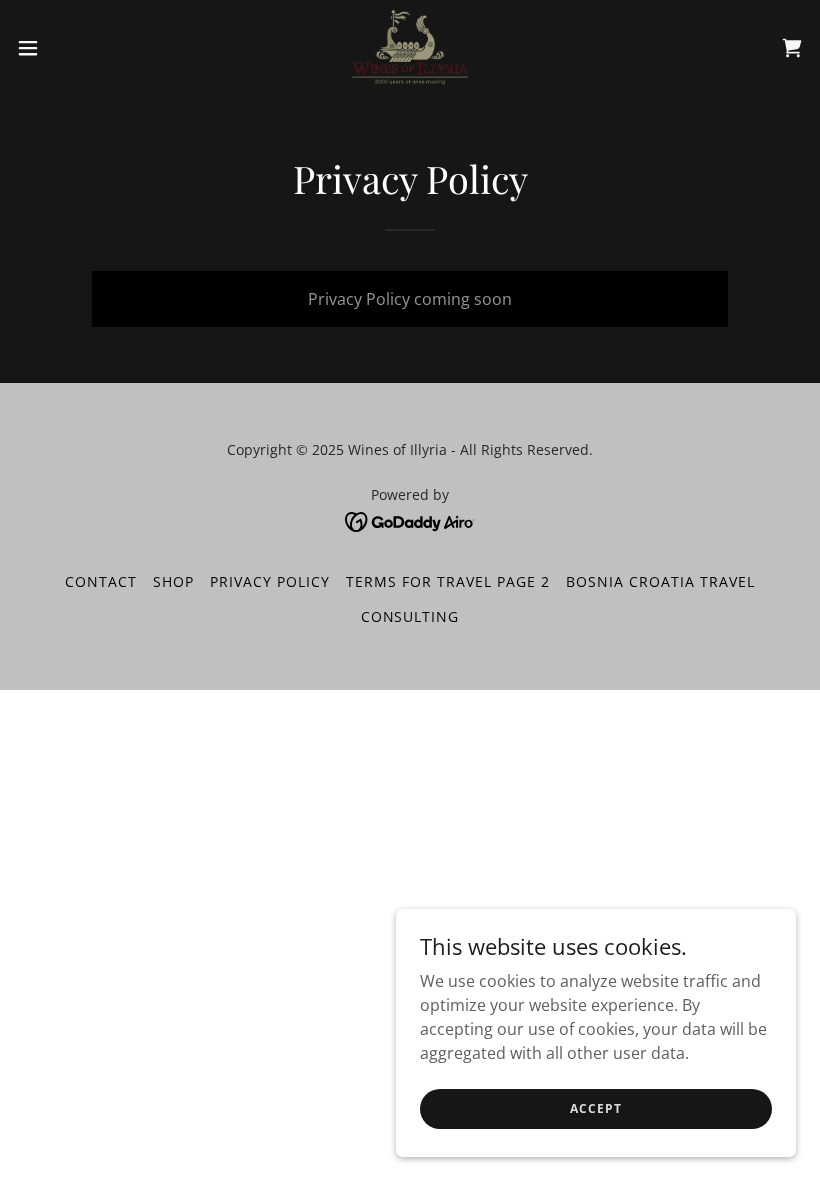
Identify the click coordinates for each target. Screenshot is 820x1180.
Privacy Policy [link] (270, 581)
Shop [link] (173, 581)
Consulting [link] (410, 616)
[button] (68, 48)
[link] (410, 48)
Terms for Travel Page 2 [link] (448, 581)
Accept (595, 1108)
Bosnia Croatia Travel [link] (660, 581)
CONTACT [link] (101, 581)
